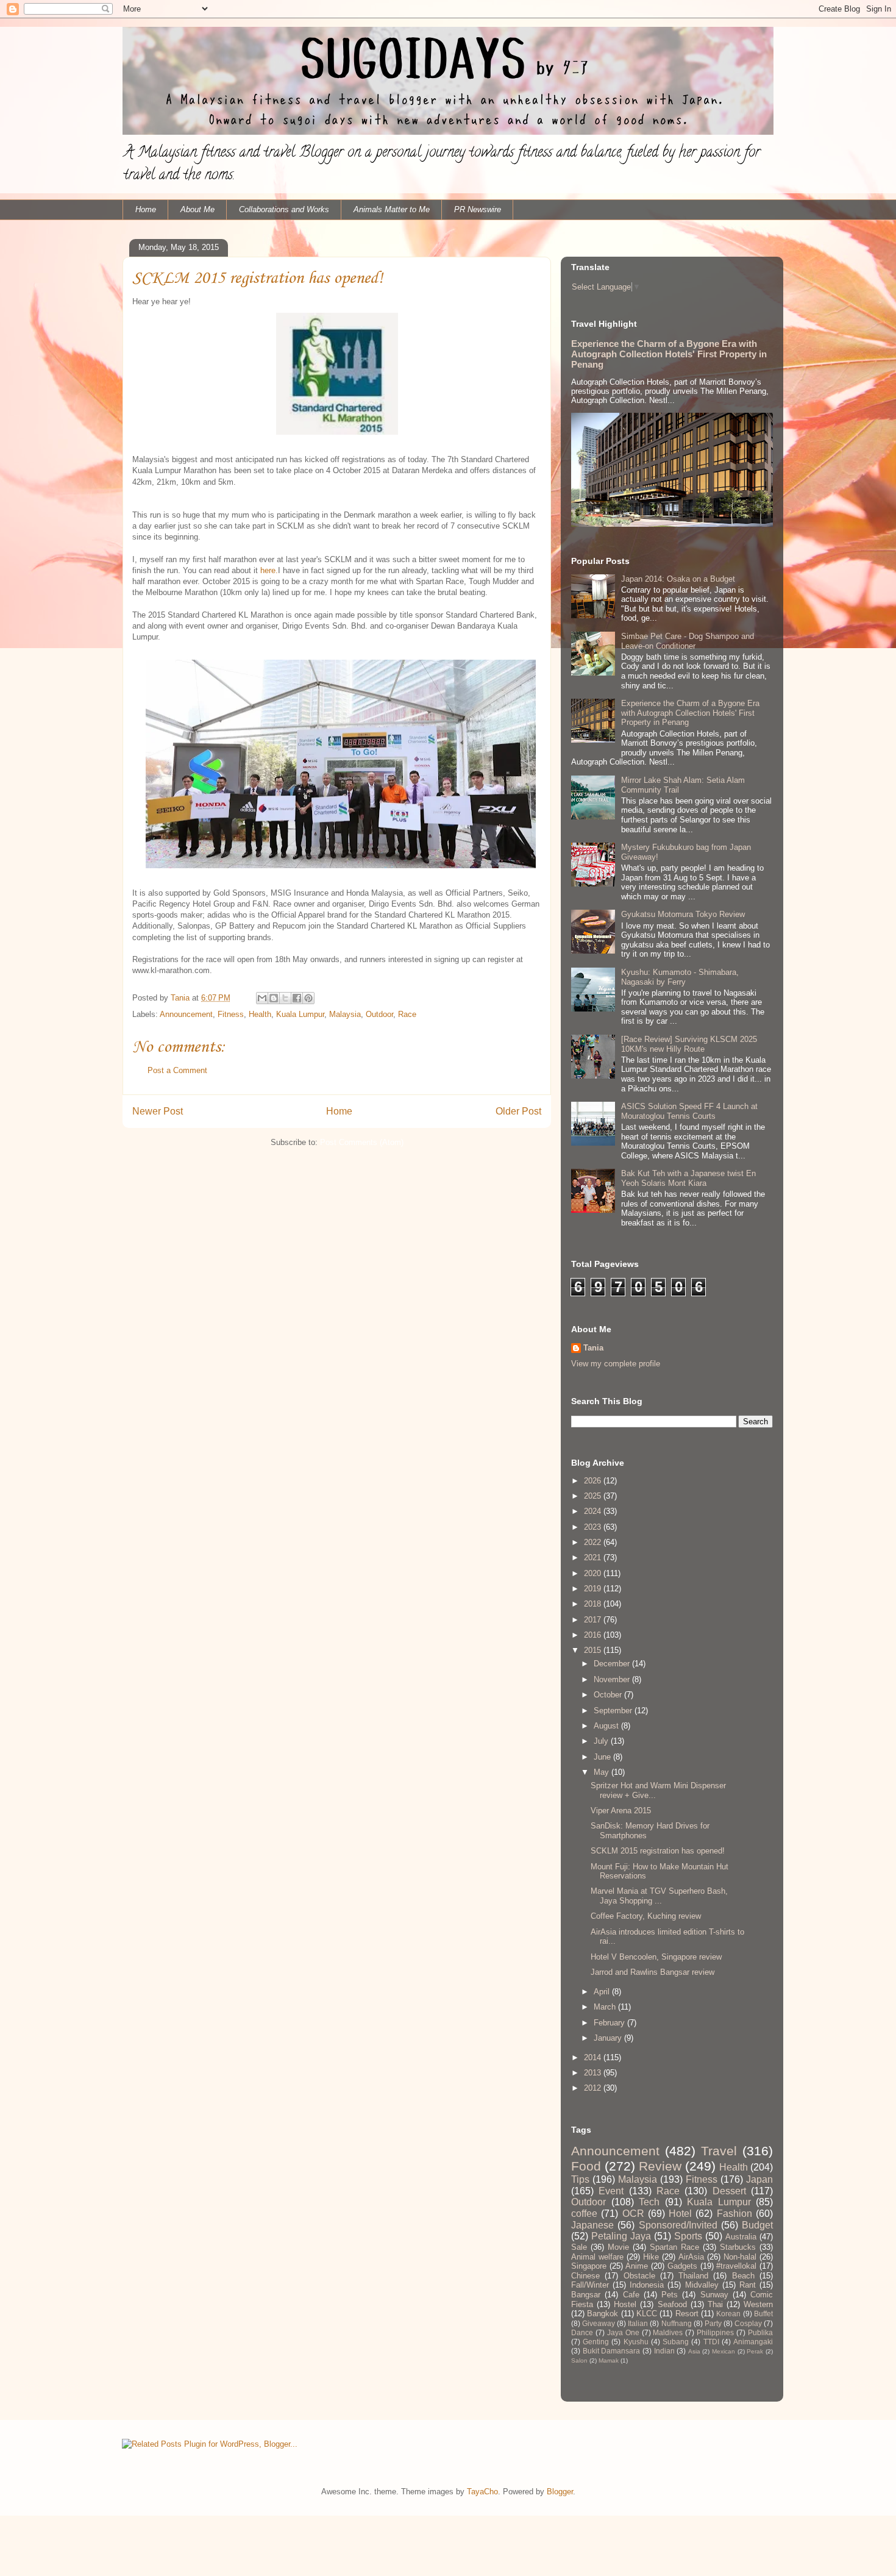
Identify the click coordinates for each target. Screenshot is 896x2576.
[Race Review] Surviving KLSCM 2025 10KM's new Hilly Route (689, 1044)
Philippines (715, 2332)
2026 (594, 1481)
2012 (594, 2088)
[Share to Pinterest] (308, 998)
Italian (638, 2323)
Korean (728, 2314)
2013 (594, 2073)
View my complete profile (616, 1364)
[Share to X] (285, 998)
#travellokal (736, 2266)
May (603, 1772)
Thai (715, 2304)
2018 (594, 1604)
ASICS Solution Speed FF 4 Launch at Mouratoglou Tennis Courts (689, 1111)
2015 (594, 1650)
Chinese (585, 2276)
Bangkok (603, 2314)
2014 (594, 2057)
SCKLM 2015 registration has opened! (658, 1851)
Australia (741, 2237)
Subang (676, 2342)
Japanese (592, 2225)
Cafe (631, 2295)
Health (260, 1014)
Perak (755, 2351)
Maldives (668, 2332)
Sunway (714, 2295)
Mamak (609, 2360)
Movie (618, 2247)
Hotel (680, 2214)
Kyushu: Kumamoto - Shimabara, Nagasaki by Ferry (680, 977)
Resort (687, 2314)
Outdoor (379, 1014)
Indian (664, 2351)
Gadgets (682, 2266)
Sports (688, 2236)
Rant (748, 2285)
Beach (743, 2276)
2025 (594, 1496)
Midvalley (702, 2285)
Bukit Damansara (612, 2351)
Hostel (625, 2304)
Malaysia (345, 1014)
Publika (760, 2332)
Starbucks (738, 2247)
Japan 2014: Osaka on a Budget (678, 579)
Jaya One (623, 2332)
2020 (594, 1573)
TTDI (711, 2342)
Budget (757, 2225)
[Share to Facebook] (297, 998)
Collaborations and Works (284, 209)
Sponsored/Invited (678, 2225)
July (602, 1741)
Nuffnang (677, 2323)
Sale (579, 2247)
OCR (633, 2214)
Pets (670, 2295)
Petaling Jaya (621, 2236)
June (603, 1757)
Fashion (734, 2214)
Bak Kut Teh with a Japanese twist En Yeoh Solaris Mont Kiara (688, 1178)
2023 (594, 1527)
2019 (594, 1589)
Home (146, 209)
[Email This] (262, 998)
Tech (649, 2202)
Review (660, 2166)
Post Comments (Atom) (362, 1142)
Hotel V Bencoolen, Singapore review (656, 1957)
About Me (197, 209)
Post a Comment (177, 1070)
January (609, 2038)
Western (758, 2304)
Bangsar (586, 2295)
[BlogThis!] (274, 998)
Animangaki (753, 2342)
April (603, 1992)
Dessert (729, 2191)
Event (611, 2191)
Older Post (518, 1111)
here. (269, 570)
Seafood (672, 2304)
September (614, 1711)
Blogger (560, 2492)
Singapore (589, 2266)
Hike (651, 2257)
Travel (719, 2151)
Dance (582, 2332)
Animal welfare (597, 2257)
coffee (584, 2214)
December (613, 1664)
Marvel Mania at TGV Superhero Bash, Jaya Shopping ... (659, 1896)
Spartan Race (674, 2247)
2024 (594, 1511)
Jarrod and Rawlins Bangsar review (652, 1972)
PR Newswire (478, 209)
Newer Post (158, 1111)
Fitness (231, 1014)
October (609, 1695)
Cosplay (748, 2323)
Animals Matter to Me (392, 209)
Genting (596, 2342)
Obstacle (639, 2276)
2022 (594, 1542)
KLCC (647, 2314)
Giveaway (599, 2323)
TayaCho (482, 2492)
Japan (759, 2179)
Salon (579, 2360)
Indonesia (647, 2285)
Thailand (693, 2276)
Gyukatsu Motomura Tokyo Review (683, 914)
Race (407, 1014)
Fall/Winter (590, 2285)
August (607, 1726)
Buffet (763, 2314)
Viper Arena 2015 (621, 1811)
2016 (594, 1635)
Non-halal (740, 2257)
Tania (593, 1348)
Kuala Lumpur (300, 1014)
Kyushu (636, 2342)
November (613, 1679)
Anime (637, 2266)
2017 (594, 1620)
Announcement (186, 1014)
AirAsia (691, 2257)
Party (713, 2323)
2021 (594, 1557)
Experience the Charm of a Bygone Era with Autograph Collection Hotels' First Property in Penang (669, 354)
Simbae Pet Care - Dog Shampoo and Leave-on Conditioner (688, 641)
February (610, 2023)
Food (586, 2166)
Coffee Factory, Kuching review (646, 1916)
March (606, 2007)
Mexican (724, 2351)
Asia (694, 2351)
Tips (580, 2179)
